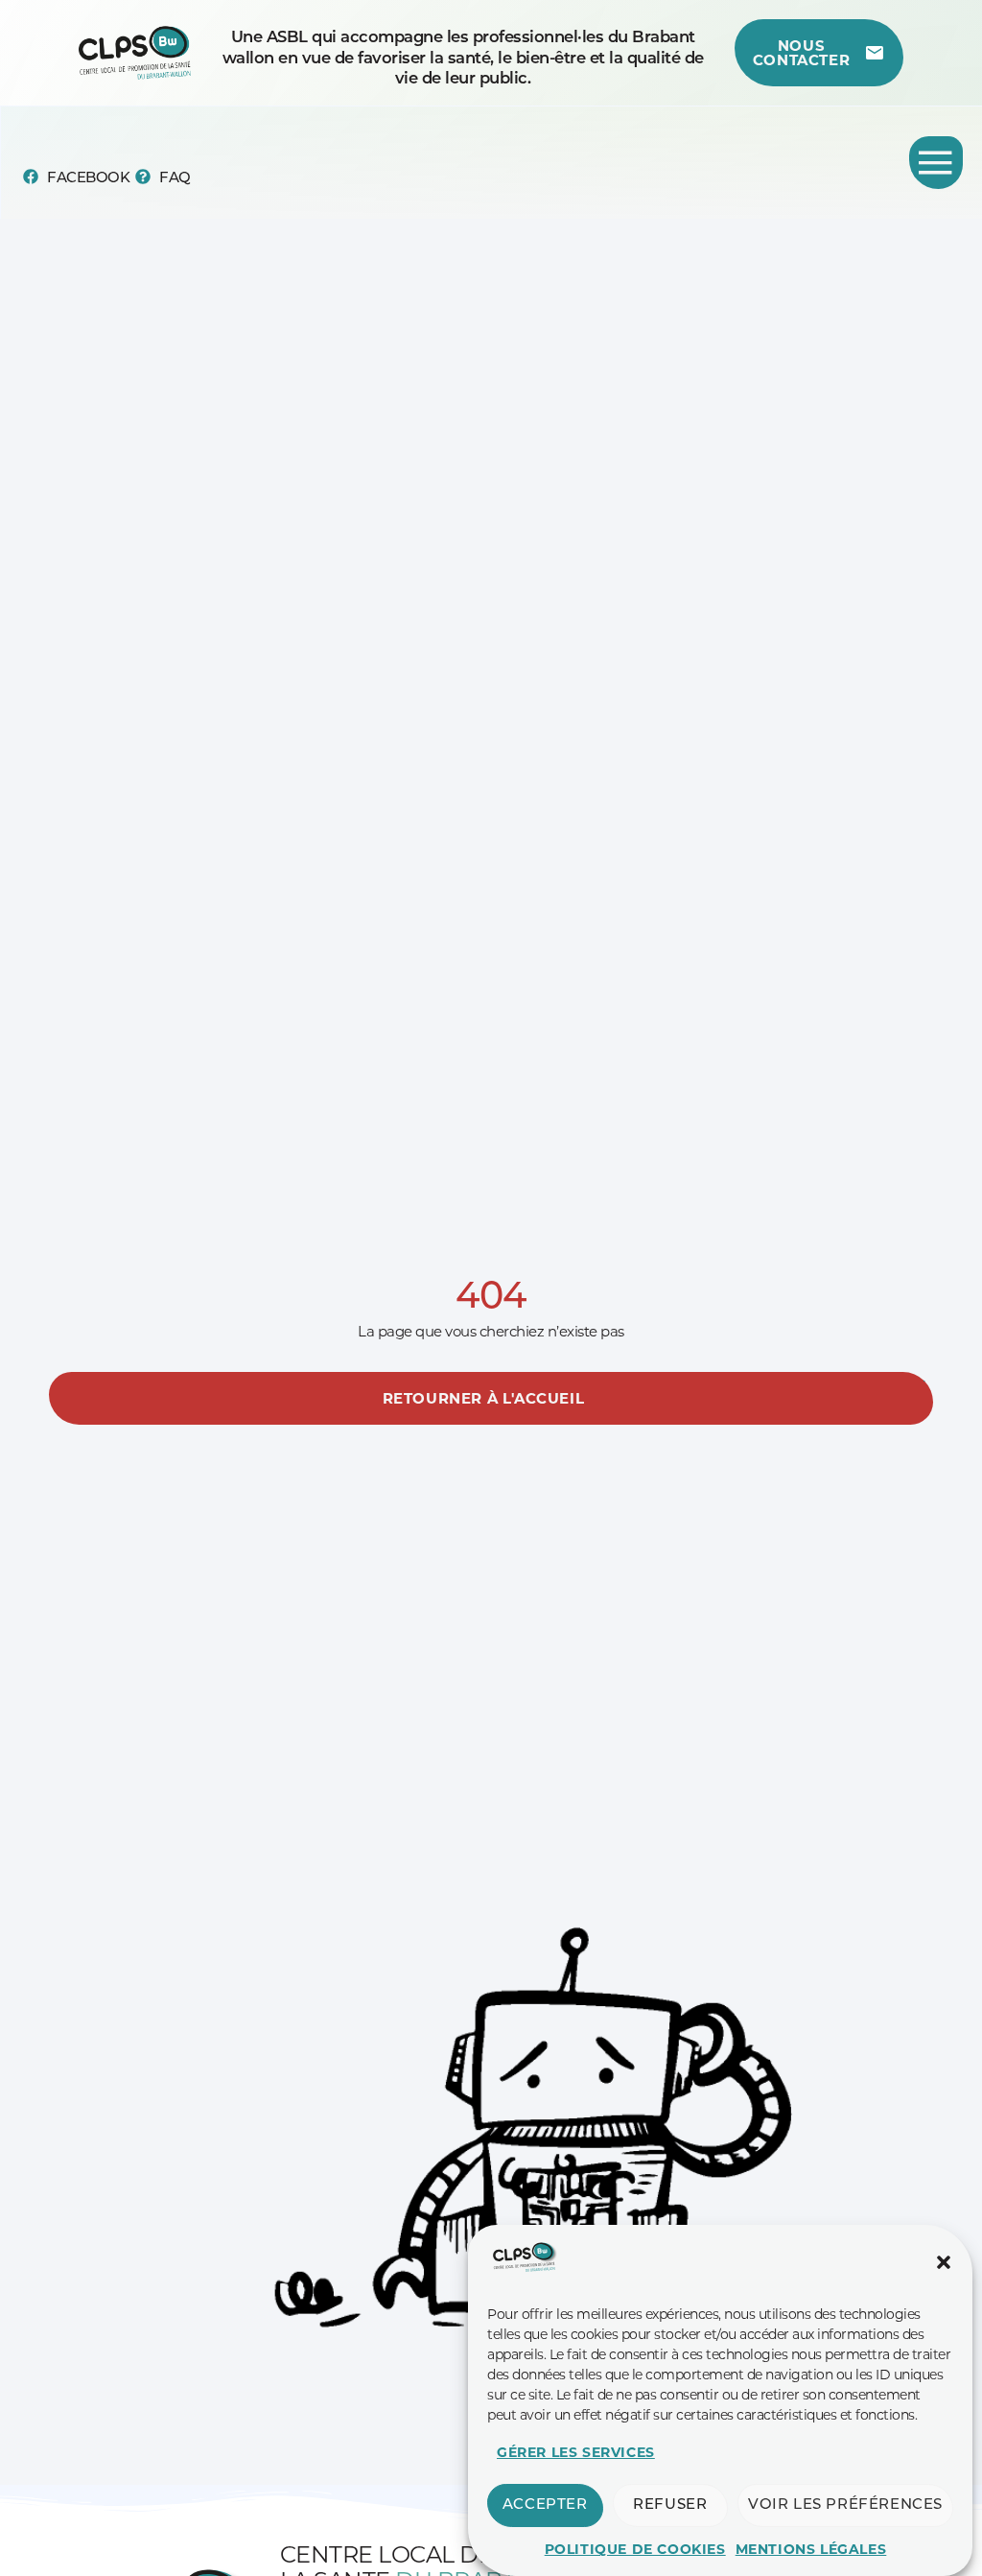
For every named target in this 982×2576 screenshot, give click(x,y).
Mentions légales (811, 2549)
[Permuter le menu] (936, 163)
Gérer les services (576, 2452)
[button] (944, 2262)
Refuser (670, 2505)
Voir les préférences (845, 2505)
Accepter (545, 2505)
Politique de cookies (635, 2549)
